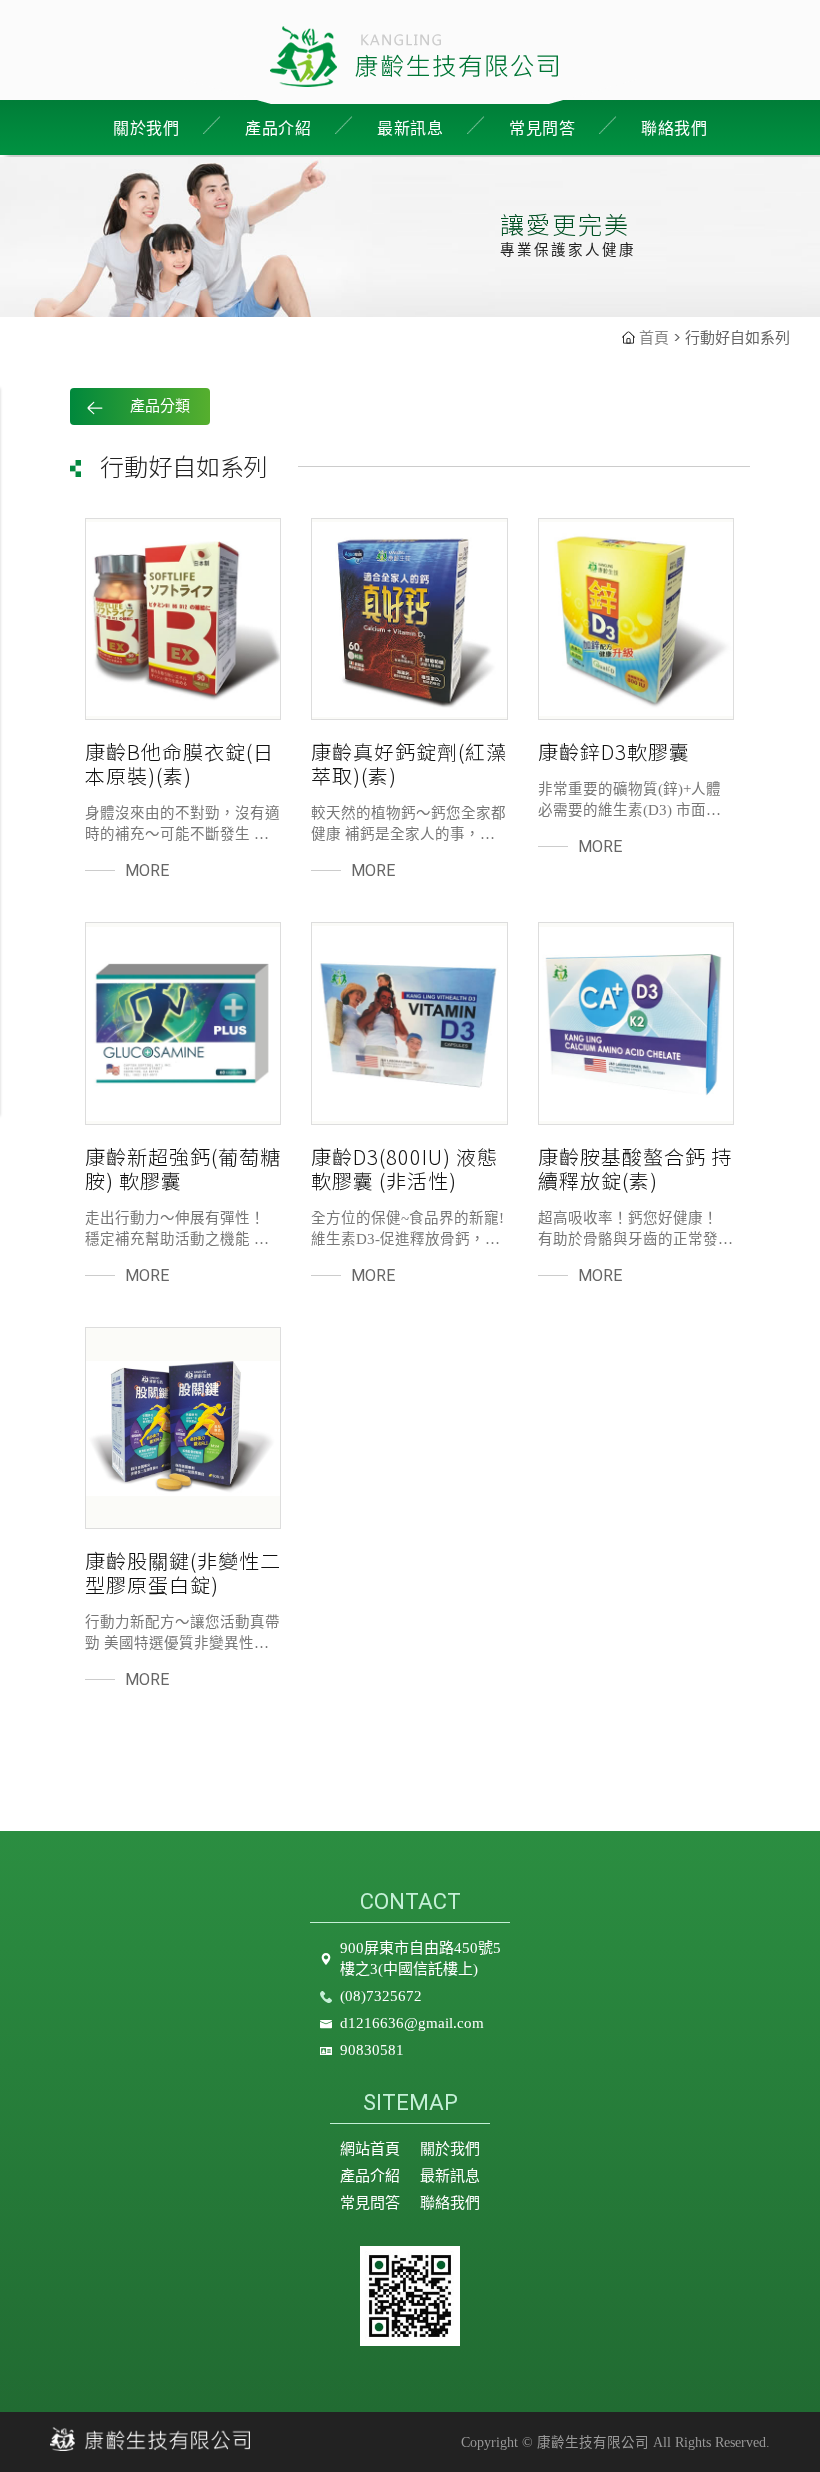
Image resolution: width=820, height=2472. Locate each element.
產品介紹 (370, 2176)
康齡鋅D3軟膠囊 (614, 752)
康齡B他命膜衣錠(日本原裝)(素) (179, 764)
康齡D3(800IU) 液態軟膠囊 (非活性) (404, 1169)
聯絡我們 (674, 128)
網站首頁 (370, 2149)
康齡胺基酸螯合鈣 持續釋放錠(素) (635, 1169)
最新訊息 (410, 128)
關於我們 (450, 2149)
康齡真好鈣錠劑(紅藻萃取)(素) (409, 764)
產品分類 (160, 406)
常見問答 (542, 128)
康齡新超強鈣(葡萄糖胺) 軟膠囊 (183, 1169)
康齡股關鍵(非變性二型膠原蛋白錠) (183, 1573)
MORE (147, 870)
